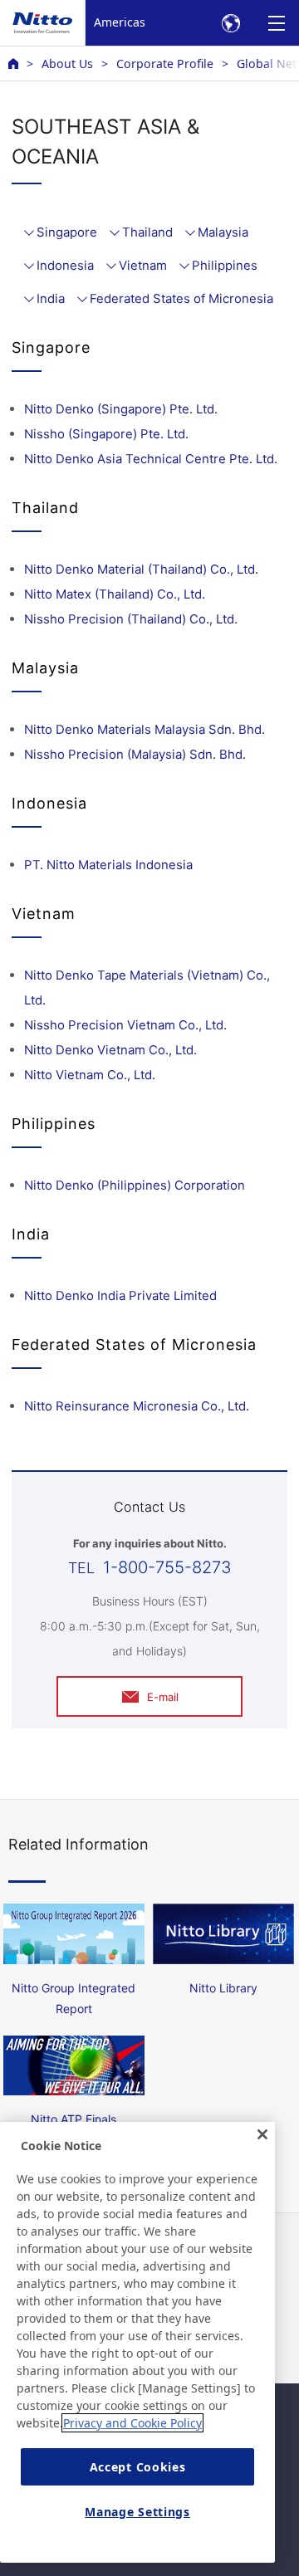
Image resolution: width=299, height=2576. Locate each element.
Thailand (147, 232)
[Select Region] (230, 23)
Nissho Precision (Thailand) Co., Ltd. (131, 619)
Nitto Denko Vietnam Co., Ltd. (110, 1050)
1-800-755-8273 (167, 1567)
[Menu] (276, 23)
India (51, 298)
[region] (137, 2342)
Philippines (225, 265)
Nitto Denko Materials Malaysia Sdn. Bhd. (145, 729)
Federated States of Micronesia (181, 298)
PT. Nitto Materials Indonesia (108, 865)
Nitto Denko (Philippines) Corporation (135, 1185)
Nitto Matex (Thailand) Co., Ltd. (115, 594)
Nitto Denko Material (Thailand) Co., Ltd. (141, 569)
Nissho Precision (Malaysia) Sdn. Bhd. (135, 754)
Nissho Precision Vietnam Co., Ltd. (125, 1025)
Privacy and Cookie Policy (132, 2423)
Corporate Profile (165, 64)
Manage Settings (137, 2512)
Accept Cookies (138, 2467)
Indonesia (65, 265)
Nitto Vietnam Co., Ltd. (90, 1075)
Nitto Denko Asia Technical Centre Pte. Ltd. (151, 459)
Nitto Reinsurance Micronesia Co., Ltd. (137, 1406)
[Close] (262, 2134)
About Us (67, 64)
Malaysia (223, 232)
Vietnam (143, 265)
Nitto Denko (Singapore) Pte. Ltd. (121, 409)
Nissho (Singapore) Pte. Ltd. (106, 434)
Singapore (67, 232)
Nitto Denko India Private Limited (120, 1295)
